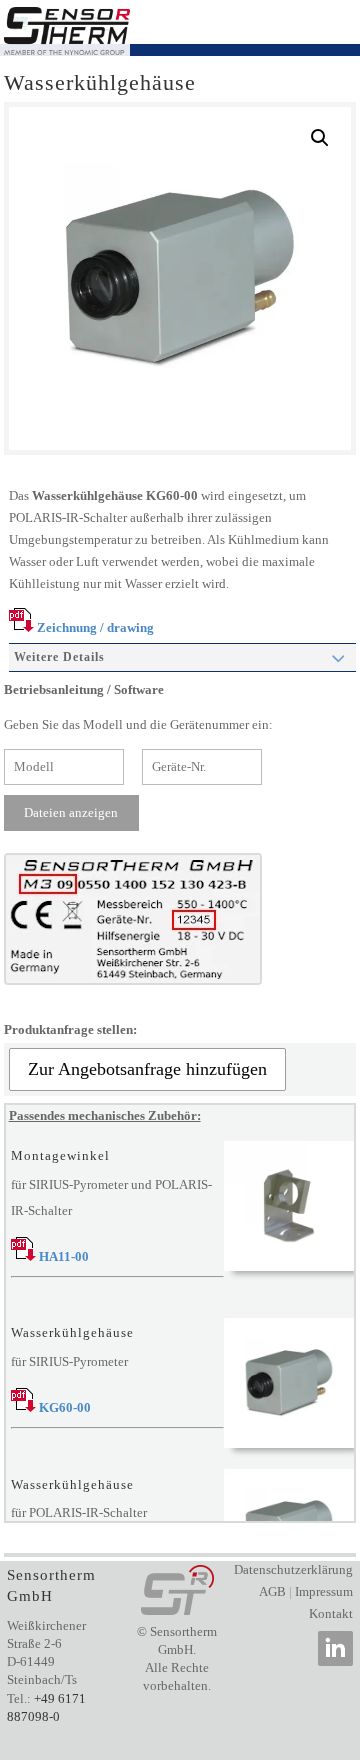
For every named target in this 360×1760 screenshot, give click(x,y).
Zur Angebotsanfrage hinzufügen (147, 1069)
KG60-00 (63, 1407)
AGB (272, 1591)
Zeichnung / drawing (94, 627)
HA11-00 (62, 1256)
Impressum (324, 1591)
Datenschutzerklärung (293, 1569)
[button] (320, 138)
